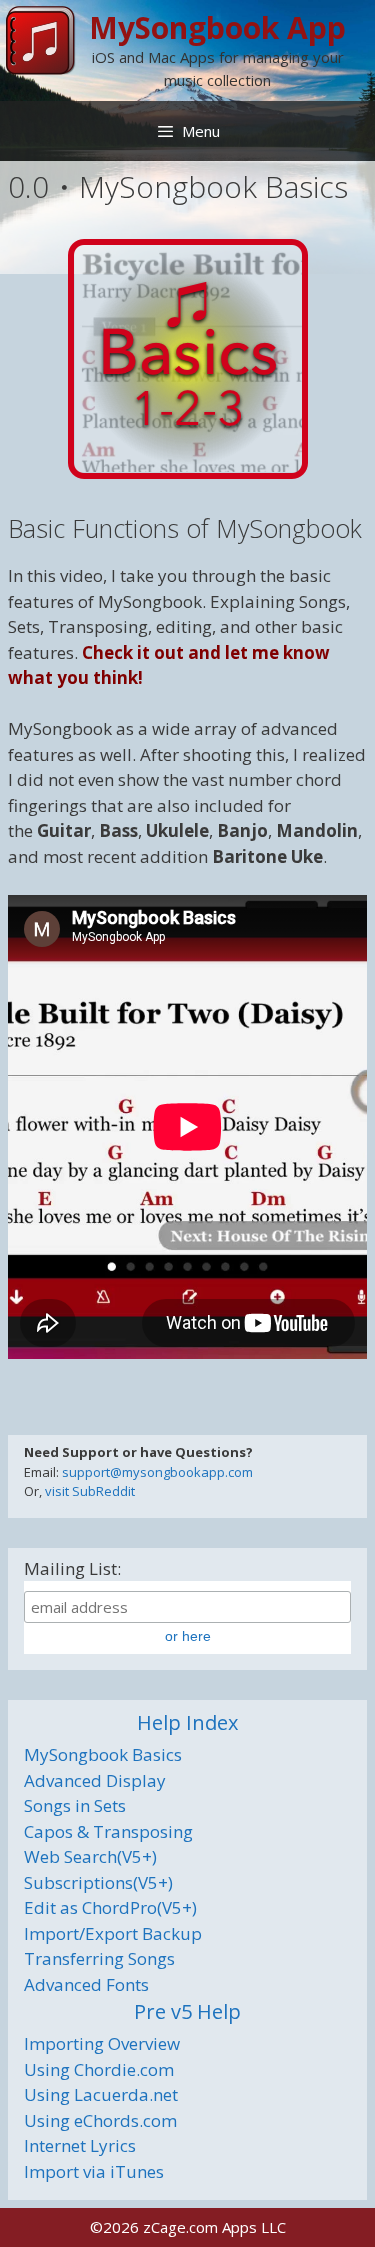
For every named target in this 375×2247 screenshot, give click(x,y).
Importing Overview (102, 2043)
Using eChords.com (100, 2120)
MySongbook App (217, 27)
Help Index (187, 1722)
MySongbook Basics (103, 1754)
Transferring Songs (99, 1958)
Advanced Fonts (86, 1984)
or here (188, 1636)
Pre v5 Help (187, 2011)
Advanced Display (95, 1780)
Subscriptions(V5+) (98, 1882)
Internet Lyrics (80, 2145)
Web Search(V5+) (90, 1856)
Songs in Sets (75, 1805)
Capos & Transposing (108, 1831)
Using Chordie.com (99, 2069)
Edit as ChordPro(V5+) (110, 1907)
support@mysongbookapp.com (157, 1472)
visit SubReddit (90, 1491)
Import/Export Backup (113, 1933)
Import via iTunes (94, 2171)
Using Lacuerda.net (101, 2094)
